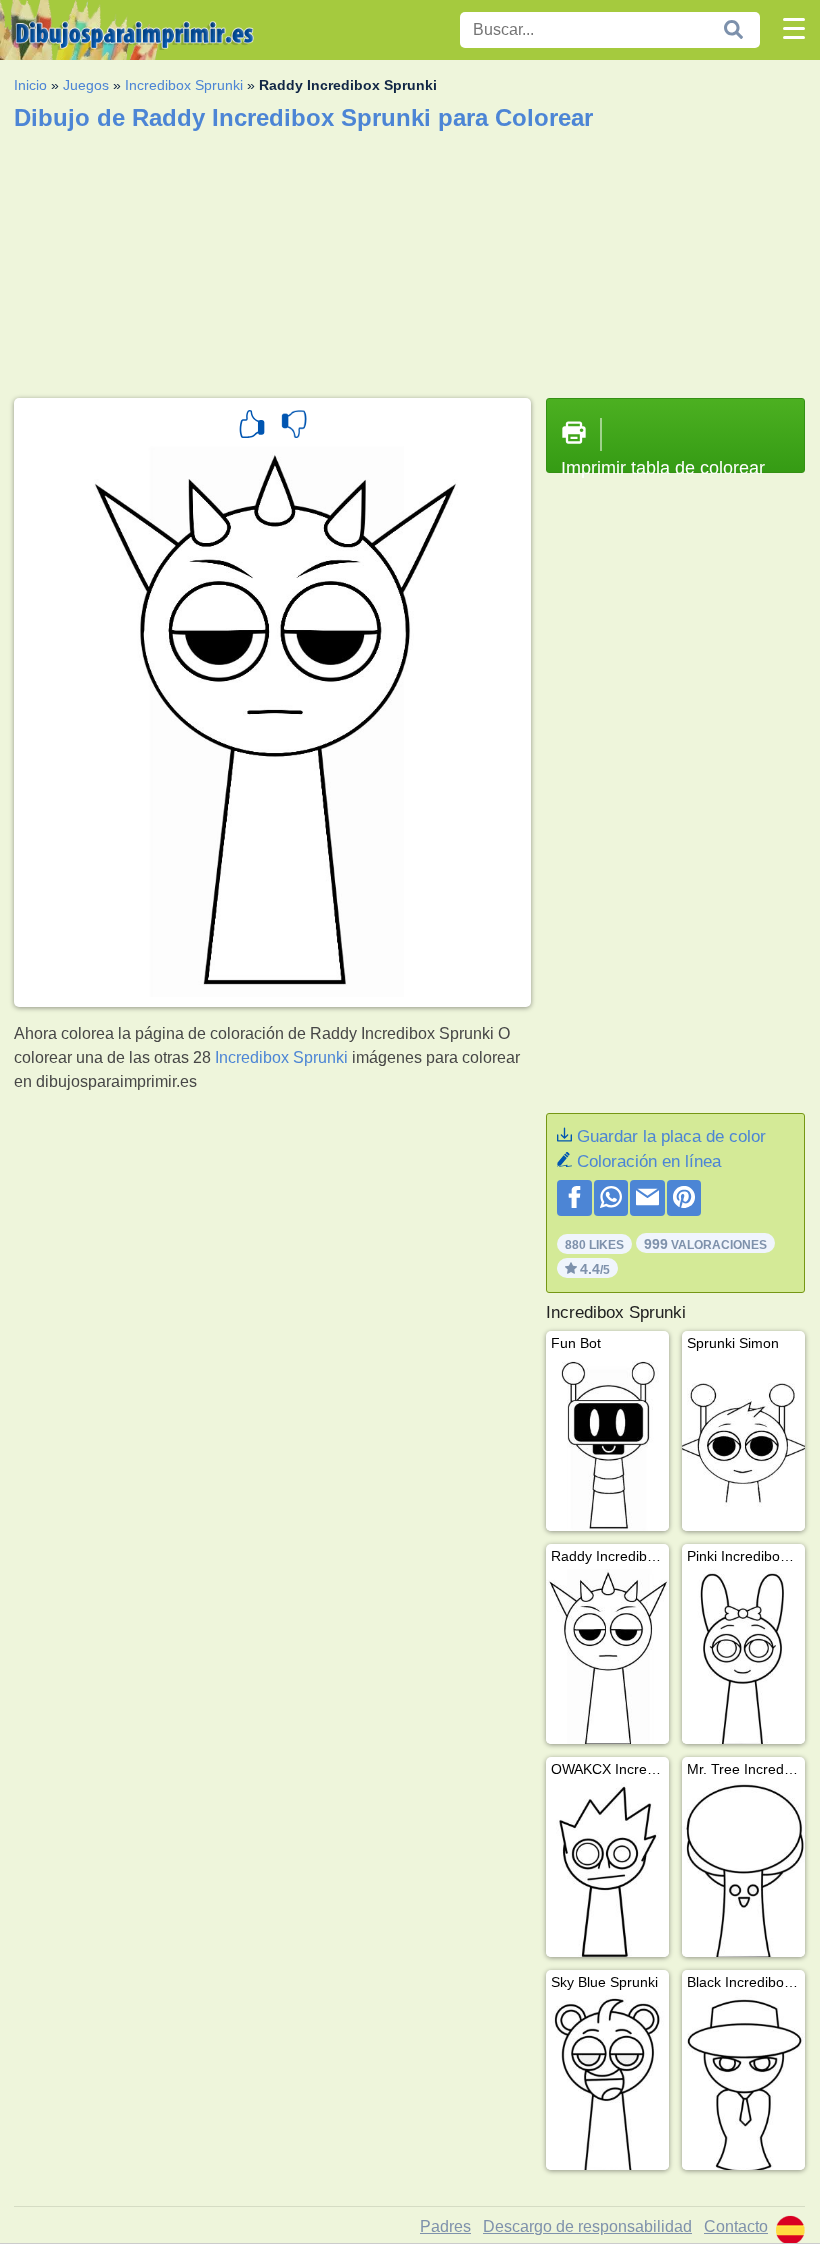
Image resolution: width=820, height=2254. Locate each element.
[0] (294, 427)
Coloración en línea (649, 1161)
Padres (445, 2226)
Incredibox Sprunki (184, 85)
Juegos (86, 85)
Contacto (736, 2226)
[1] (252, 427)
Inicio (30, 85)
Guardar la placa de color (671, 1136)
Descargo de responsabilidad (587, 2226)
